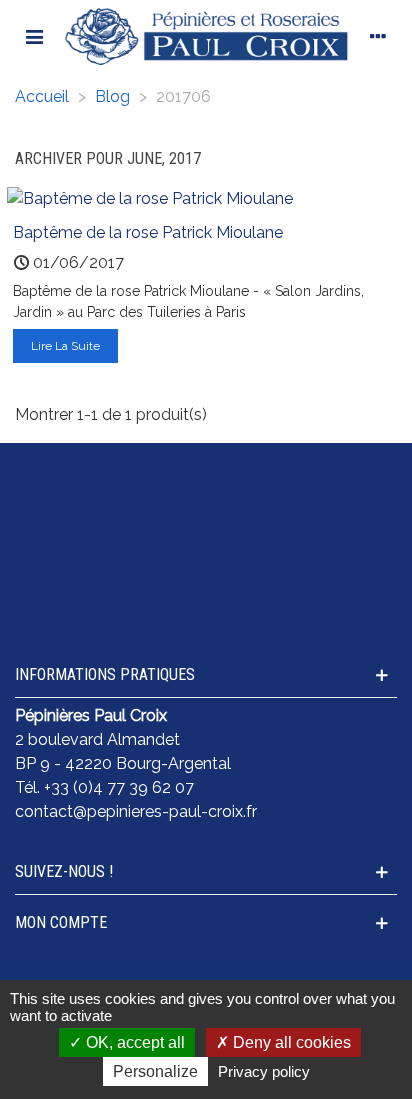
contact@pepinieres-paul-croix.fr (136, 811)
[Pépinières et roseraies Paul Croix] (206, 36)
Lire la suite (65, 346)
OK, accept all (133, 1042)
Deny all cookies (290, 1042)
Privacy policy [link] (264, 1071)
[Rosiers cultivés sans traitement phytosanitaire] (206, 548)
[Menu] (34, 36)
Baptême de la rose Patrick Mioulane (148, 232)
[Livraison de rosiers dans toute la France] (206, 510)
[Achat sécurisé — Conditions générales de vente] (206, 472)
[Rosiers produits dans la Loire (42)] (206, 586)
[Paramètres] (378, 36)
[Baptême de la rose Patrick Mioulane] (150, 198)
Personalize (155, 1071)
